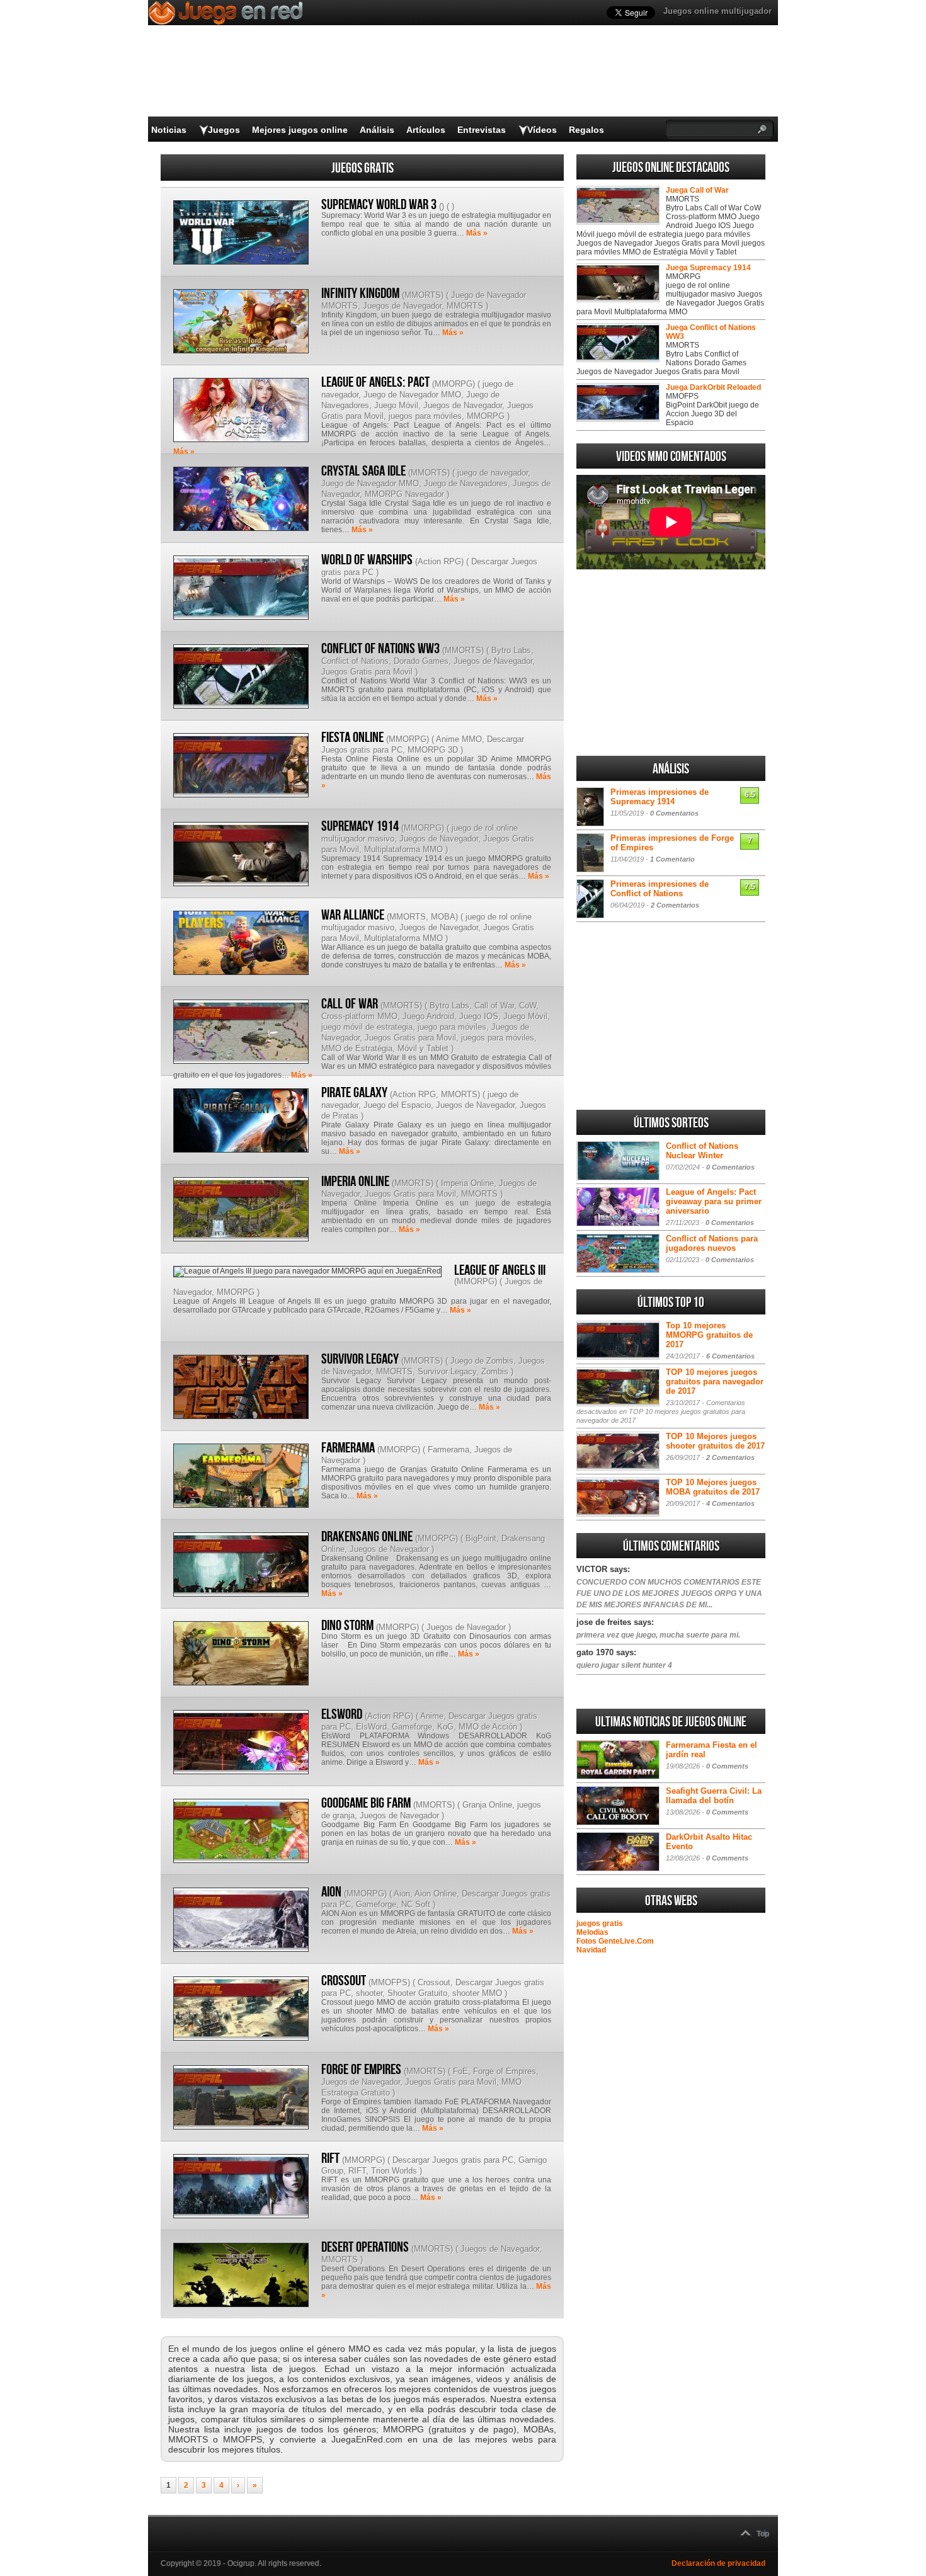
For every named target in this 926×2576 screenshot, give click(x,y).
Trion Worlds (394, 2171)
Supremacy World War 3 (379, 205)
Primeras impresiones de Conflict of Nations (660, 889)
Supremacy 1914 (360, 826)
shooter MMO (477, 1993)
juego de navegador (493, 473)
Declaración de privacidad (718, 2563)
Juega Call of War (697, 190)
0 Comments (727, 1766)
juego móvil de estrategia (367, 1027)
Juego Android (428, 1016)
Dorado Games (421, 661)
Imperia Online (355, 1182)
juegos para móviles (425, 416)
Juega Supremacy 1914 (708, 268)
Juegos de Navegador (402, 306)
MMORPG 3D (433, 750)
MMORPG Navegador (404, 494)
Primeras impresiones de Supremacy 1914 (660, 797)
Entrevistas (482, 130)
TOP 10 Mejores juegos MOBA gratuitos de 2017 (713, 1487)
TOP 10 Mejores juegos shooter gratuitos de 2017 (715, 1441)
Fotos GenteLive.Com (615, 1941)
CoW (528, 1006)
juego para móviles (452, 1027)
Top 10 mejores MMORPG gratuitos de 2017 (709, 1335)
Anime (432, 1716)
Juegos (224, 130)
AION (331, 1892)
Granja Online (487, 1805)
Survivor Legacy (360, 1359)
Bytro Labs (511, 650)
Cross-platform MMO (359, 1016)
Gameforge (412, 1727)
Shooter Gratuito (417, 1993)
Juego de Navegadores (466, 483)
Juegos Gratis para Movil (367, 672)
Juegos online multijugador (717, 11)
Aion (402, 1894)
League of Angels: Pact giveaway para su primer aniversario (714, 1201)
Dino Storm (347, 1626)
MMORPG (454, 384)
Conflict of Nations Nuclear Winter (702, 1151)
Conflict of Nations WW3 (380, 649)
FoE (460, 2071)
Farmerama (348, 1448)
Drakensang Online (367, 1537)
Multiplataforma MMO (403, 849)
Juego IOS (479, 1016)
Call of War (350, 1004)
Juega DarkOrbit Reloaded (713, 387)
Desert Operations (365, 2247)
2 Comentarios (675, 905)
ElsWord (371, 1727)
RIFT (330, 2158)
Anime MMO (459, 739)
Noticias (169, 130)
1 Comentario (672, 859)
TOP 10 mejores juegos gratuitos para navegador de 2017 (715, 1382)
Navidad (591, 1950)
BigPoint (481, 1538)
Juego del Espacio (397, 1105)
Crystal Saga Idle (363, 471)
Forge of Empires (361, 2070)
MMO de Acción (488, 1727)
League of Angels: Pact (375, 382)
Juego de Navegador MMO (412, 395)
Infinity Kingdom (360, 294)
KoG (445, 1727)
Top (763, 2534)
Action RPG (439, 561)
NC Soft (416, 1904)
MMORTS (423, 295)
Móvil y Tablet (423, 1048)
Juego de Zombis (482, 1361)
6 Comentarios (730, 1356)
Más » (477, 233)
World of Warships (367, 560)
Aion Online (436, 1894)
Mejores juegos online (300, 130)
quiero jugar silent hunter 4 (624, 1665)
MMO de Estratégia (357, 1048)
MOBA (443, 917)
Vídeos (542, 130)
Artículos (426, 130)
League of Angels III (500, 1270)
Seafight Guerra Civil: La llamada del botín (714, 1796)
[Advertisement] (671, 663)
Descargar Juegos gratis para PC (453, 2160)
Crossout (344, 1981)
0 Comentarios (674, 813)
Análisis (377, 130)
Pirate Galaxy (354, 1093)
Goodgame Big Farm (366, 1803)
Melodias (592, 1932)
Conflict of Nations (355, 661)
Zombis (495, 1371)
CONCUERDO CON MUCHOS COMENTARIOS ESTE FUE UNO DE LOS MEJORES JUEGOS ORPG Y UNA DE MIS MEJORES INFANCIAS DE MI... (669, 1593)
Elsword (342, 1714)
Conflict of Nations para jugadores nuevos (712, 1243)
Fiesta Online (352, 738)
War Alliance (353, 915)
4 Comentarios (730, 1503)
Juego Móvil (396, 405)
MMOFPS (389, 1982)
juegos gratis (600, 1923)
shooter (369, 1993)
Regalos (586, 130)
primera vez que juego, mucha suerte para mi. (658, 1635)
